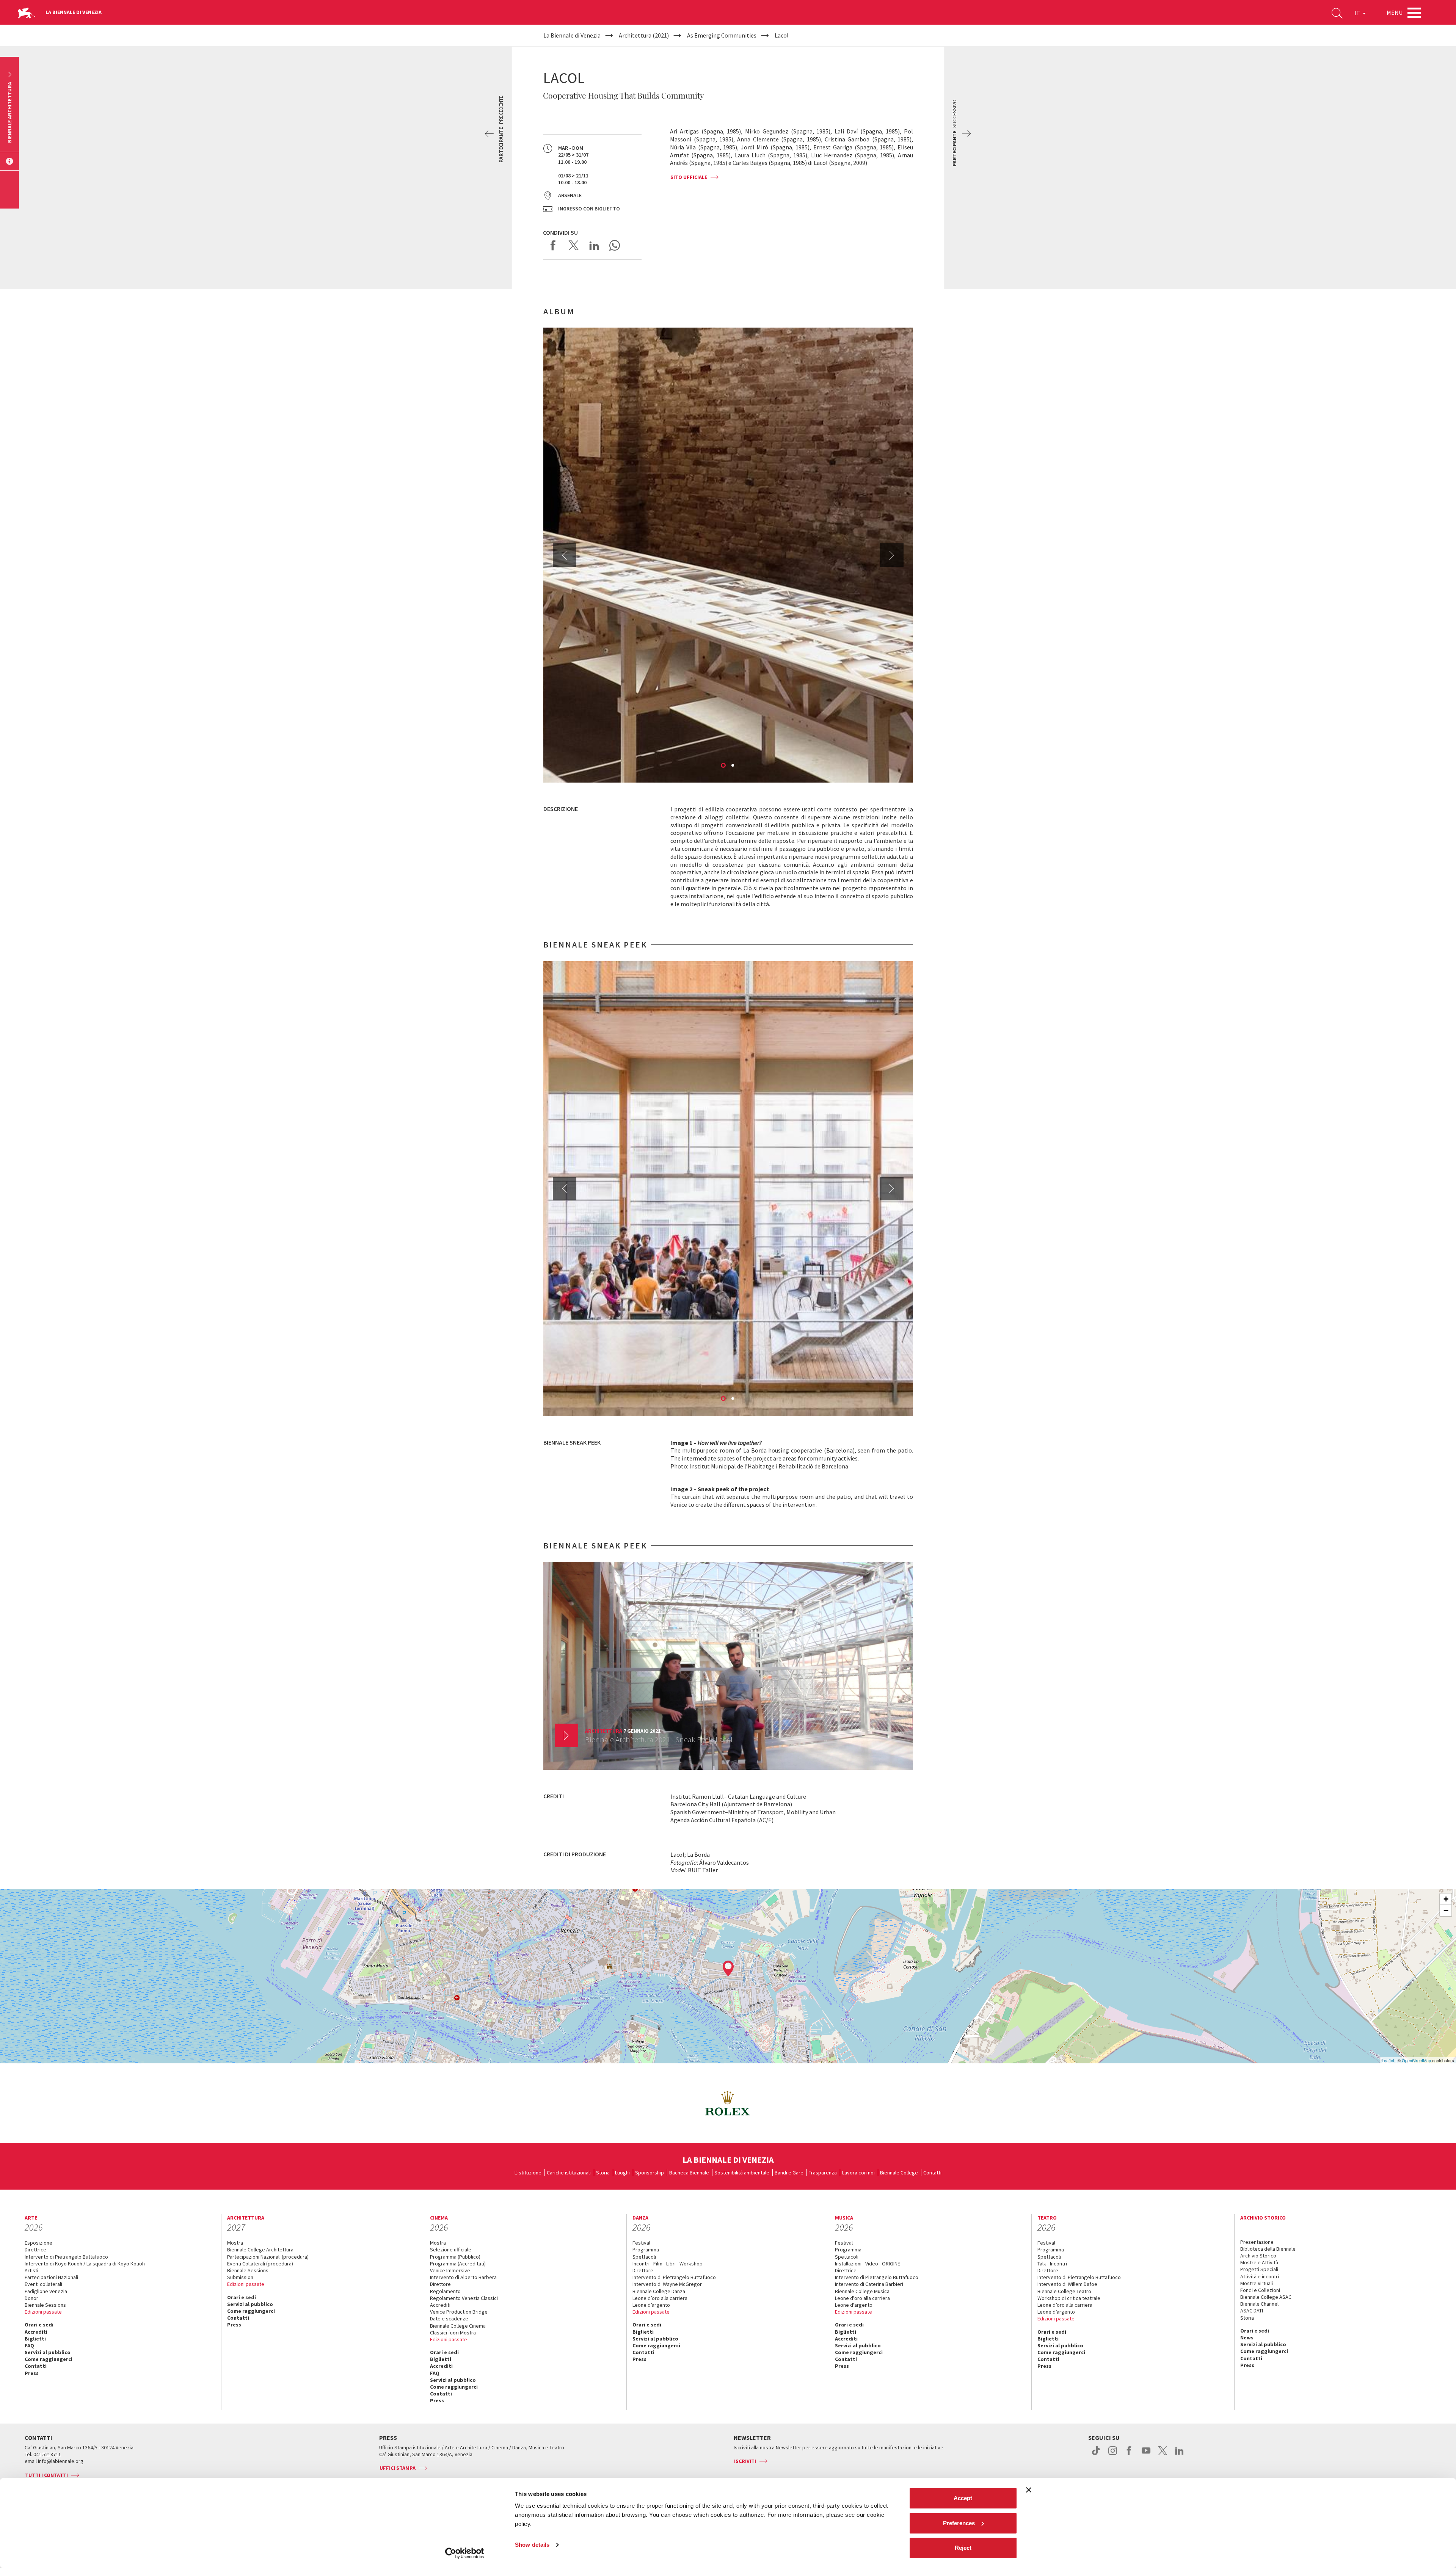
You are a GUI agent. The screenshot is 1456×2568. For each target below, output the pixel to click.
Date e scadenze (449, 2319)
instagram (1113, 2455)
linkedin (1179, 2455)
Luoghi (622, 2173)
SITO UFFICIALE (689, 177)
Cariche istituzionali (569, 2173)
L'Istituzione (528, 2173)
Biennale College (899, 2173)
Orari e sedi (39, 2325)
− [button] (1446, 1910)
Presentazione (1257, 2242)
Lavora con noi (858, 2173)
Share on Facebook (553, 245)
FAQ (29, 2345)
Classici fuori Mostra (453, 2333)
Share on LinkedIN (594, 245)
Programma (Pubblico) (455, 2257)
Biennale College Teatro (1064, 2291)
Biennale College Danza (659, 2291)
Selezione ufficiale (451, 2250)
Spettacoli (644, 2257)
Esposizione (38, 2243)
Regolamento (445, 2291)
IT (1358, 13)
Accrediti (36, 2332)
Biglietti (35, 2339)
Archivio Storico (1258, 2256)
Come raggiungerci (49, 2359)
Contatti (932, 2173)
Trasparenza (823, 2173)
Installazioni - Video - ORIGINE (868, 2264)
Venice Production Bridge (459, 2312)
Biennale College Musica (862, 2291)
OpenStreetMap (1416, 2060)
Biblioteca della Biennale (1268, 2249)
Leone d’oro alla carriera (660, 2298)
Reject (963, 2548)
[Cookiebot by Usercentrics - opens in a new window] (465, 2553)
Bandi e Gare (789, 2173)
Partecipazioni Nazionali (51, 2277)
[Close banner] (1029, 2490)
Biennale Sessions (45, 2305)
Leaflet (1388, 2060)
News (1247, 2337)
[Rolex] (728, 2103)
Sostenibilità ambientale (742, 2173)
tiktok (1096, 2455)
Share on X (574, 245)
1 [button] (724, 766)
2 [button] (733, 766)
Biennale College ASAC (1266, 2297)
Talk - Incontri (1052, 2264)
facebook (1129, 2455)
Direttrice (35, 2250)
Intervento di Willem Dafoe (1067, 2284)
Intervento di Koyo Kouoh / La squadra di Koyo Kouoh (85, 2264)
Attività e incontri (1260, 2276)
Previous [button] (565, 555)
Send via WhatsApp (615, 245)
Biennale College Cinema (458, 2326)
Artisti (31, 2270)
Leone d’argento (651, 2305)
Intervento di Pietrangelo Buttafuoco (66, 2257)
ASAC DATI (1252, 2311)
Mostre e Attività (1259, 2262)
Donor (31, 2298)
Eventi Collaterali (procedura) (260, 2264)
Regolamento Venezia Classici (464, 2298)
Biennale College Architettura (260, 2250)
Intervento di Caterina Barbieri (869, 2284)
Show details (532, 2545)
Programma (646, 2250)
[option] (728, 555)
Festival (641, 2243)
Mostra (235, 2243)
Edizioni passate (43, 2312)
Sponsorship (650, 2173)
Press (32, 2373)
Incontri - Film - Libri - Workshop (668, 2264)
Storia (603, 2173)
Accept (963, 2498)
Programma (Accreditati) (458, 2264)
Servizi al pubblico (48, 2352)
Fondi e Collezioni (1260, 2290)
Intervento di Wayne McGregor (667, 2284)
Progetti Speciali (1259, 2269)
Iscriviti (745, 2461)
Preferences (959, 2523)
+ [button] (1446, 1899)
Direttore (440, 2284)
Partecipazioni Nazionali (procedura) (268, 2257)
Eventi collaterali (43, 2284)
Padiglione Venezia (46, 2291)
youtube (1146, 2455)
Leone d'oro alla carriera (862, 2298)
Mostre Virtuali (1257, 2283)
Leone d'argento (854, 2305)
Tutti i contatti (46, 2475)
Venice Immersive (450, 2270)
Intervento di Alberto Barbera (463, 2277)
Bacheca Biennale (689, 2173)
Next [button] (892, 555)
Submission (240, 2277)
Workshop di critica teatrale (1069, 2298)
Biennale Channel (1259, 2304)
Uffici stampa (398, 2468)
